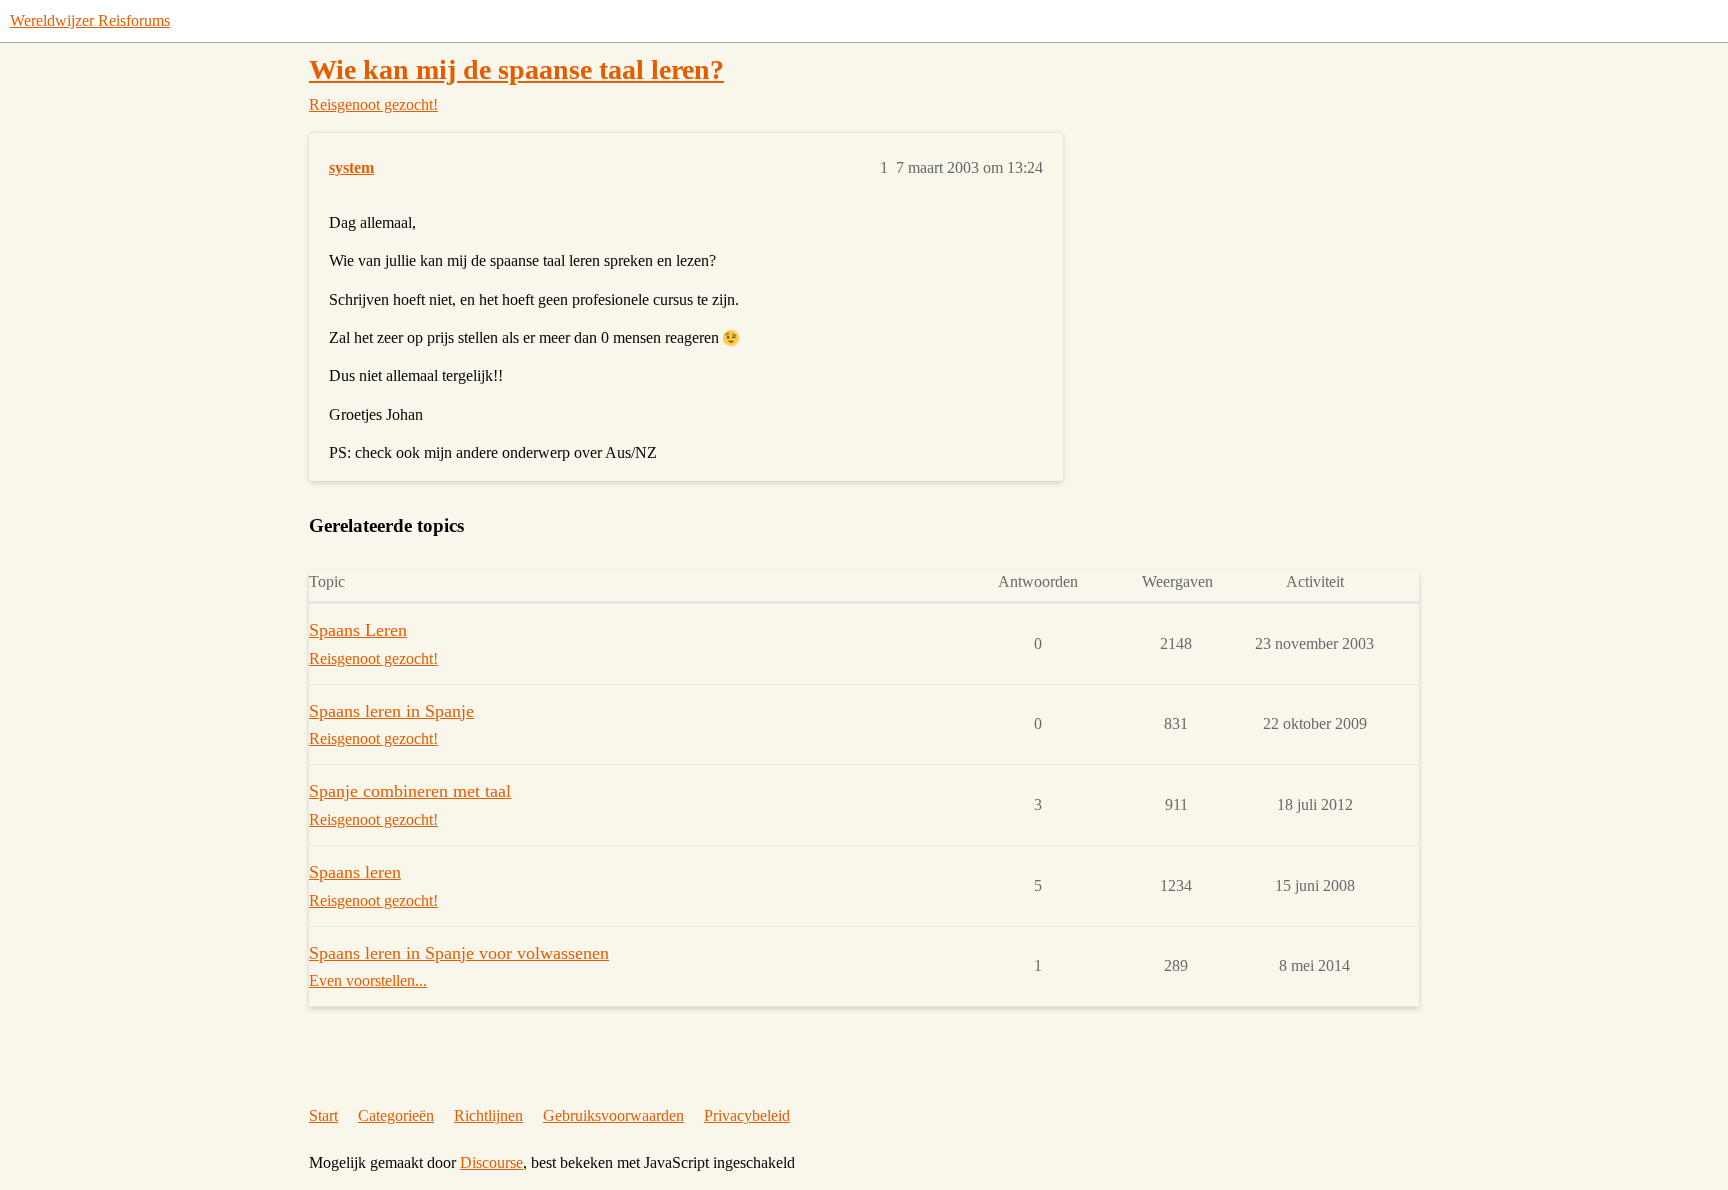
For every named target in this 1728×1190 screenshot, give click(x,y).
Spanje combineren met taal (410, 791)
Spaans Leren (358, 630)
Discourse (491, 1162)
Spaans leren (355, 872)
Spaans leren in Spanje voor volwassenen (459, 953)
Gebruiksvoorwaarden (613, 1115)
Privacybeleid (747, 1115)
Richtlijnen (488, 1115)
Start (323, 1115)
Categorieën (396, 1115)
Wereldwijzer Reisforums (90, 20)
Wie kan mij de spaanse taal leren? (516, 69)
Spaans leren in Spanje (391, 711)
